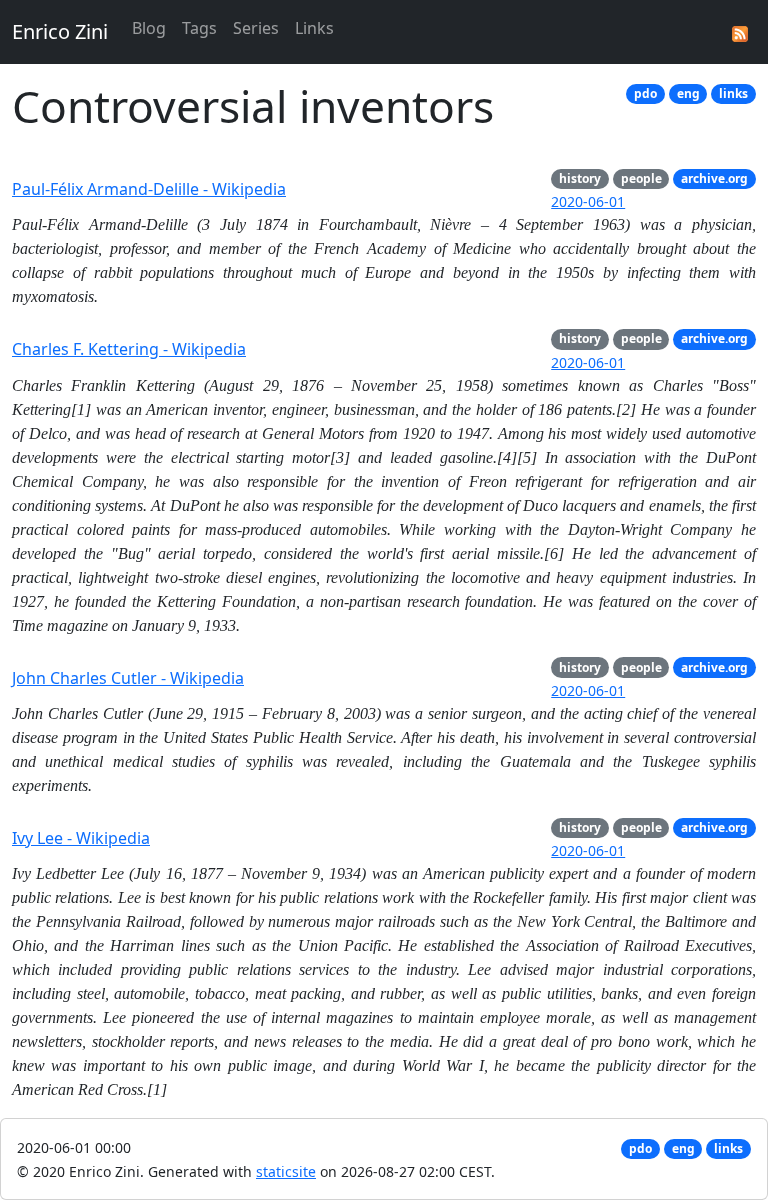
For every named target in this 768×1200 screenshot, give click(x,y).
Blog (149, 28)
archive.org (714, 178)
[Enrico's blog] (740, 32)
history (580, 178)
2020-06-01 (588, 201)
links (733, 93)
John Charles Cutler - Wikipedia (128, 678)
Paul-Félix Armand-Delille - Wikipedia (149, 189)
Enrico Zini (60, 31)
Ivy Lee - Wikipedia (81, 838)
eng (688, 93)
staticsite (286, 1171)
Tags (199, 28)
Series (256, 28)
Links (314, 28)
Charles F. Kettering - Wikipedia (129, 349)
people (641, 178)
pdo (645, 93)
